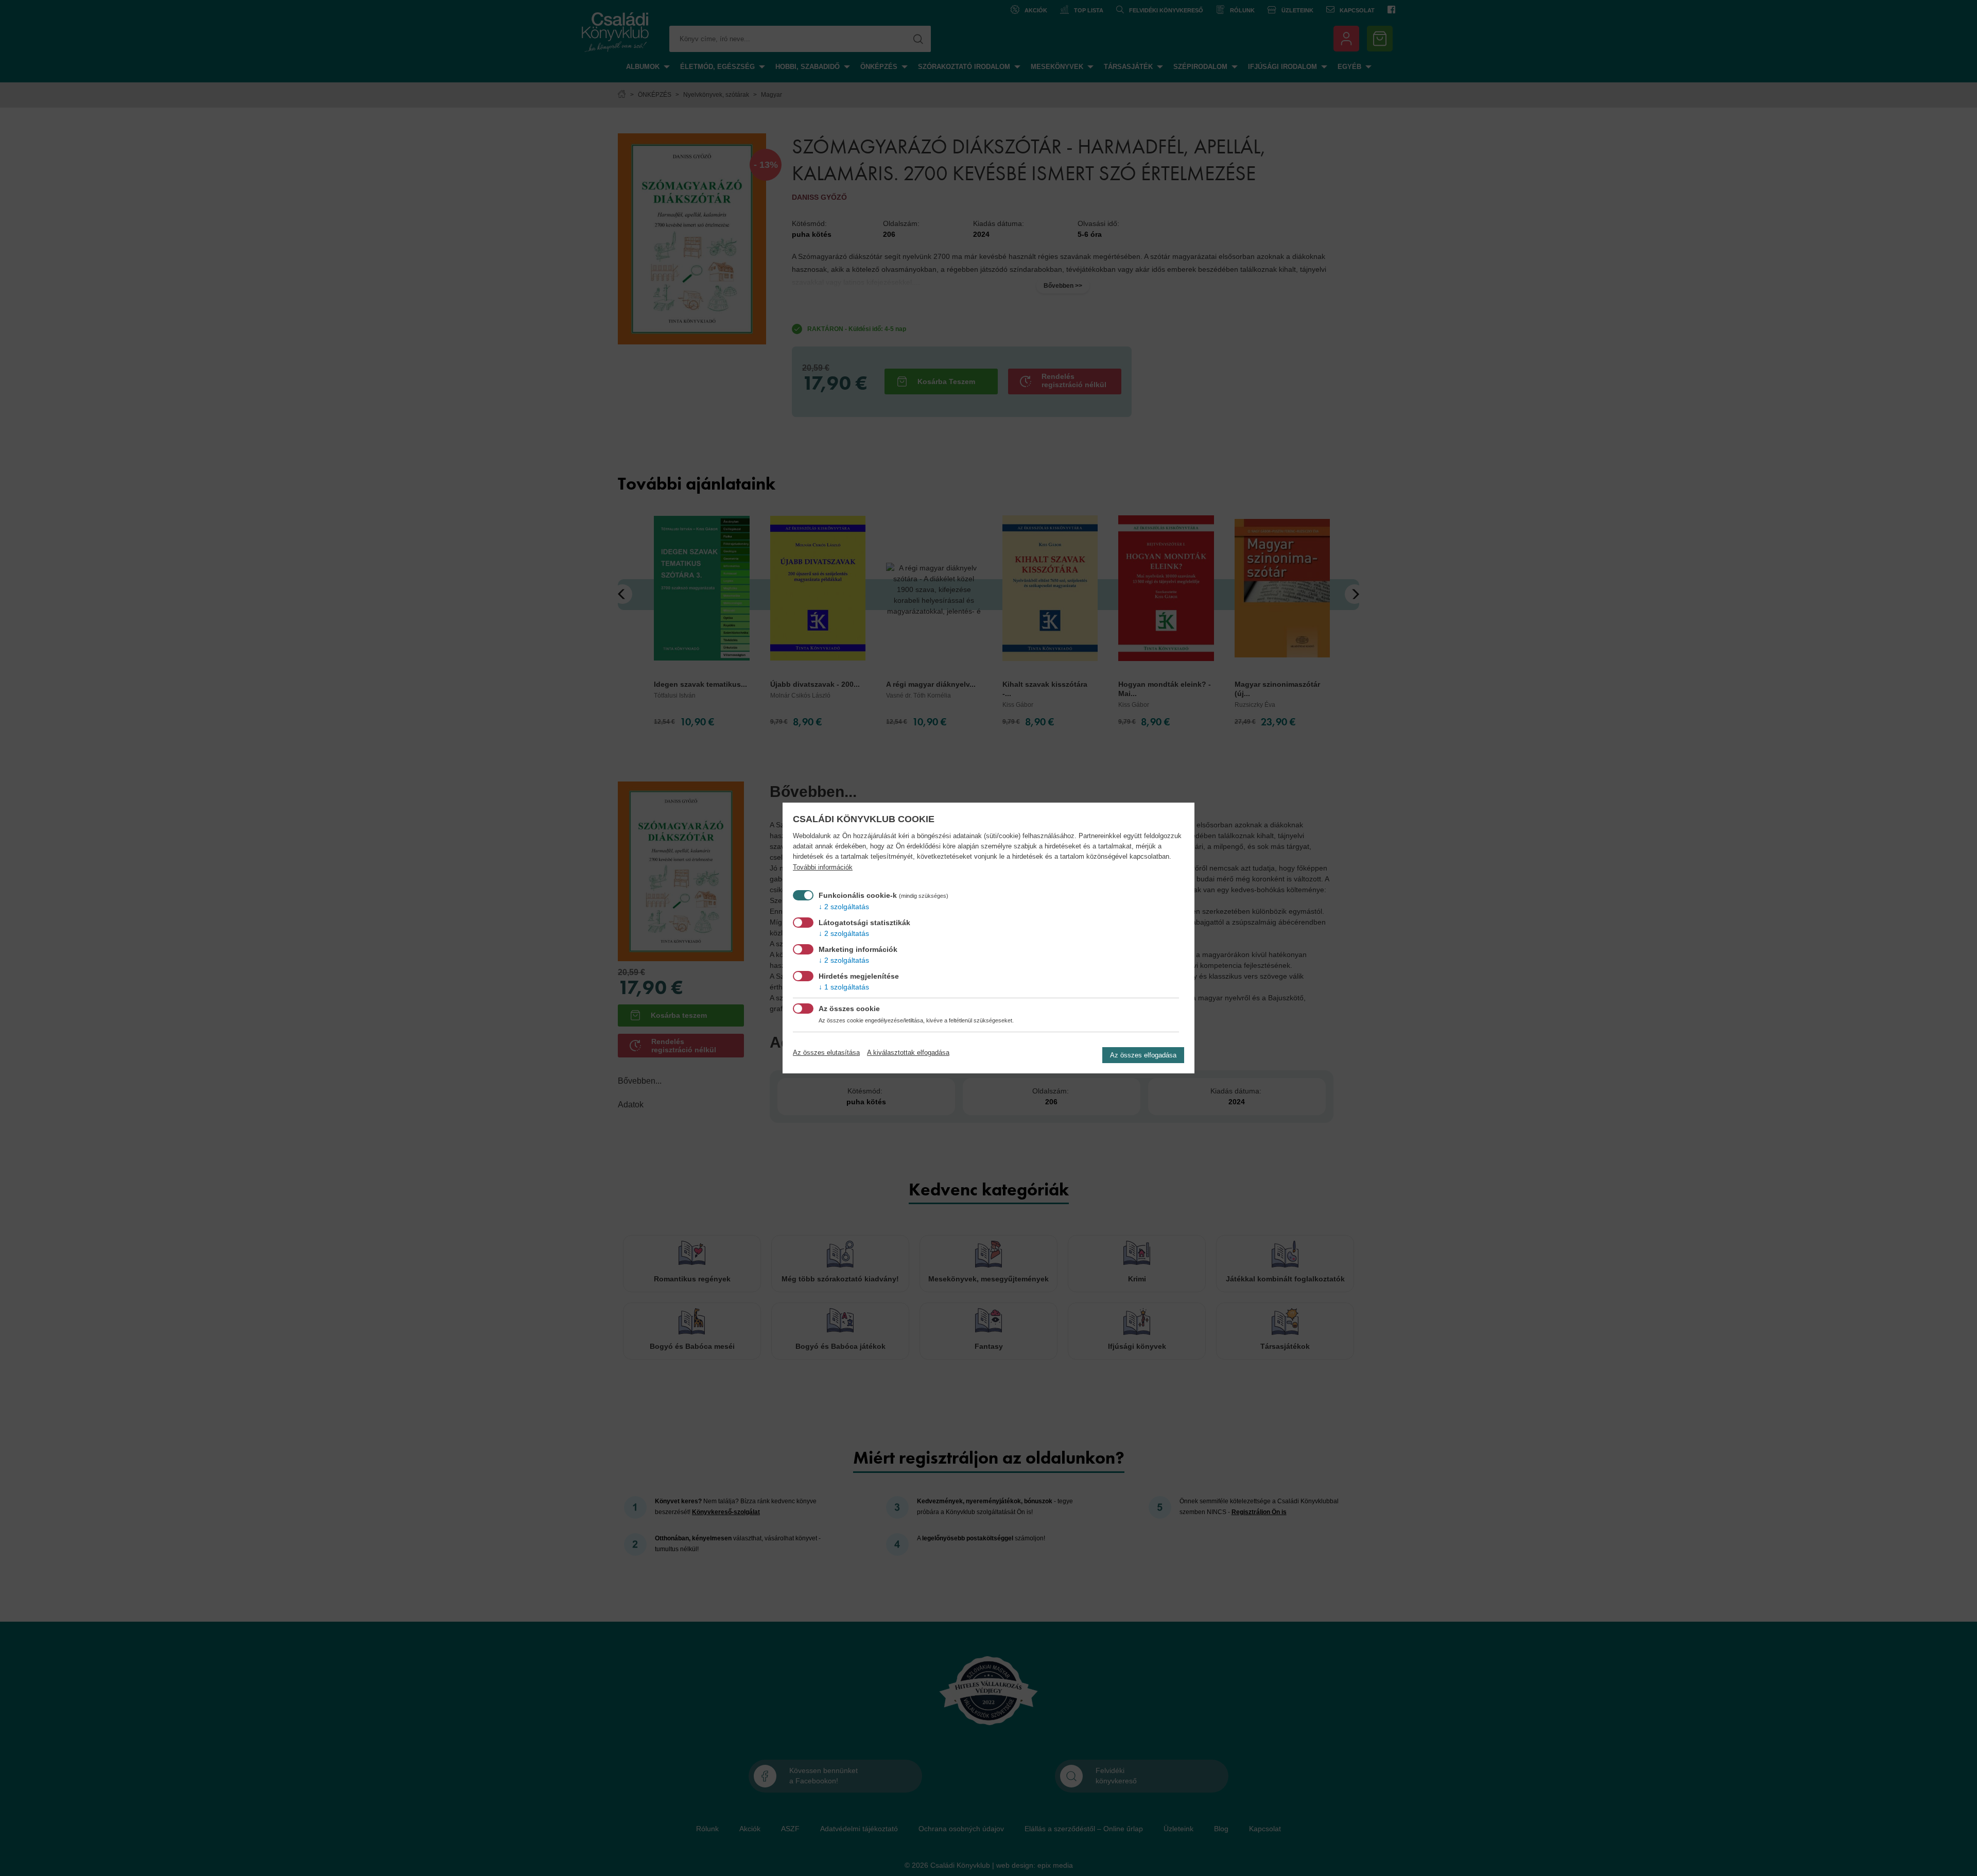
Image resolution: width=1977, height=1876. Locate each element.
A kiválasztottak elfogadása (908, 1053)
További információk (823, 867)
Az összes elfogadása (1143, 1055)
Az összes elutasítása (826, 1053)
